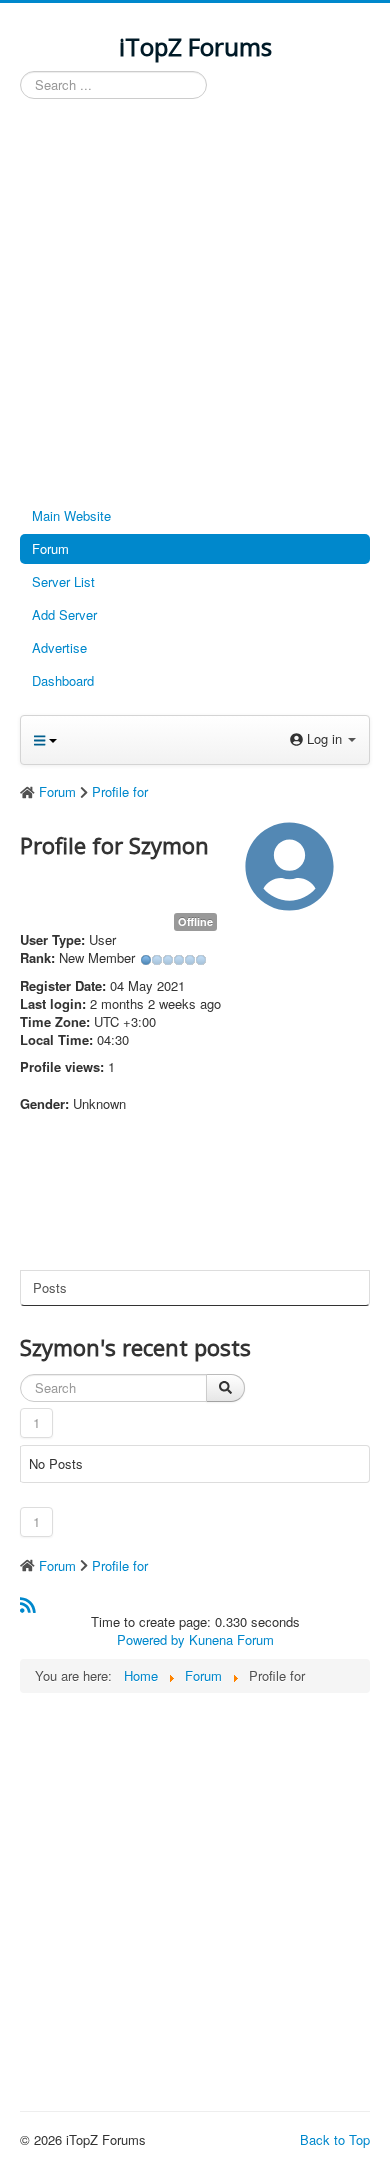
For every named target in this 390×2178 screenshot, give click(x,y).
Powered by (151, 1639)
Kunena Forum (231, 1639)
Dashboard (63, 680)
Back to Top (335, 2139)
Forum (50, 548)
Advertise (59, 647)
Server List (63, 581)
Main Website (71, 515)
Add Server (64, 614)
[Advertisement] (195, 304)
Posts (50, 1287)
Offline (195, 921)
